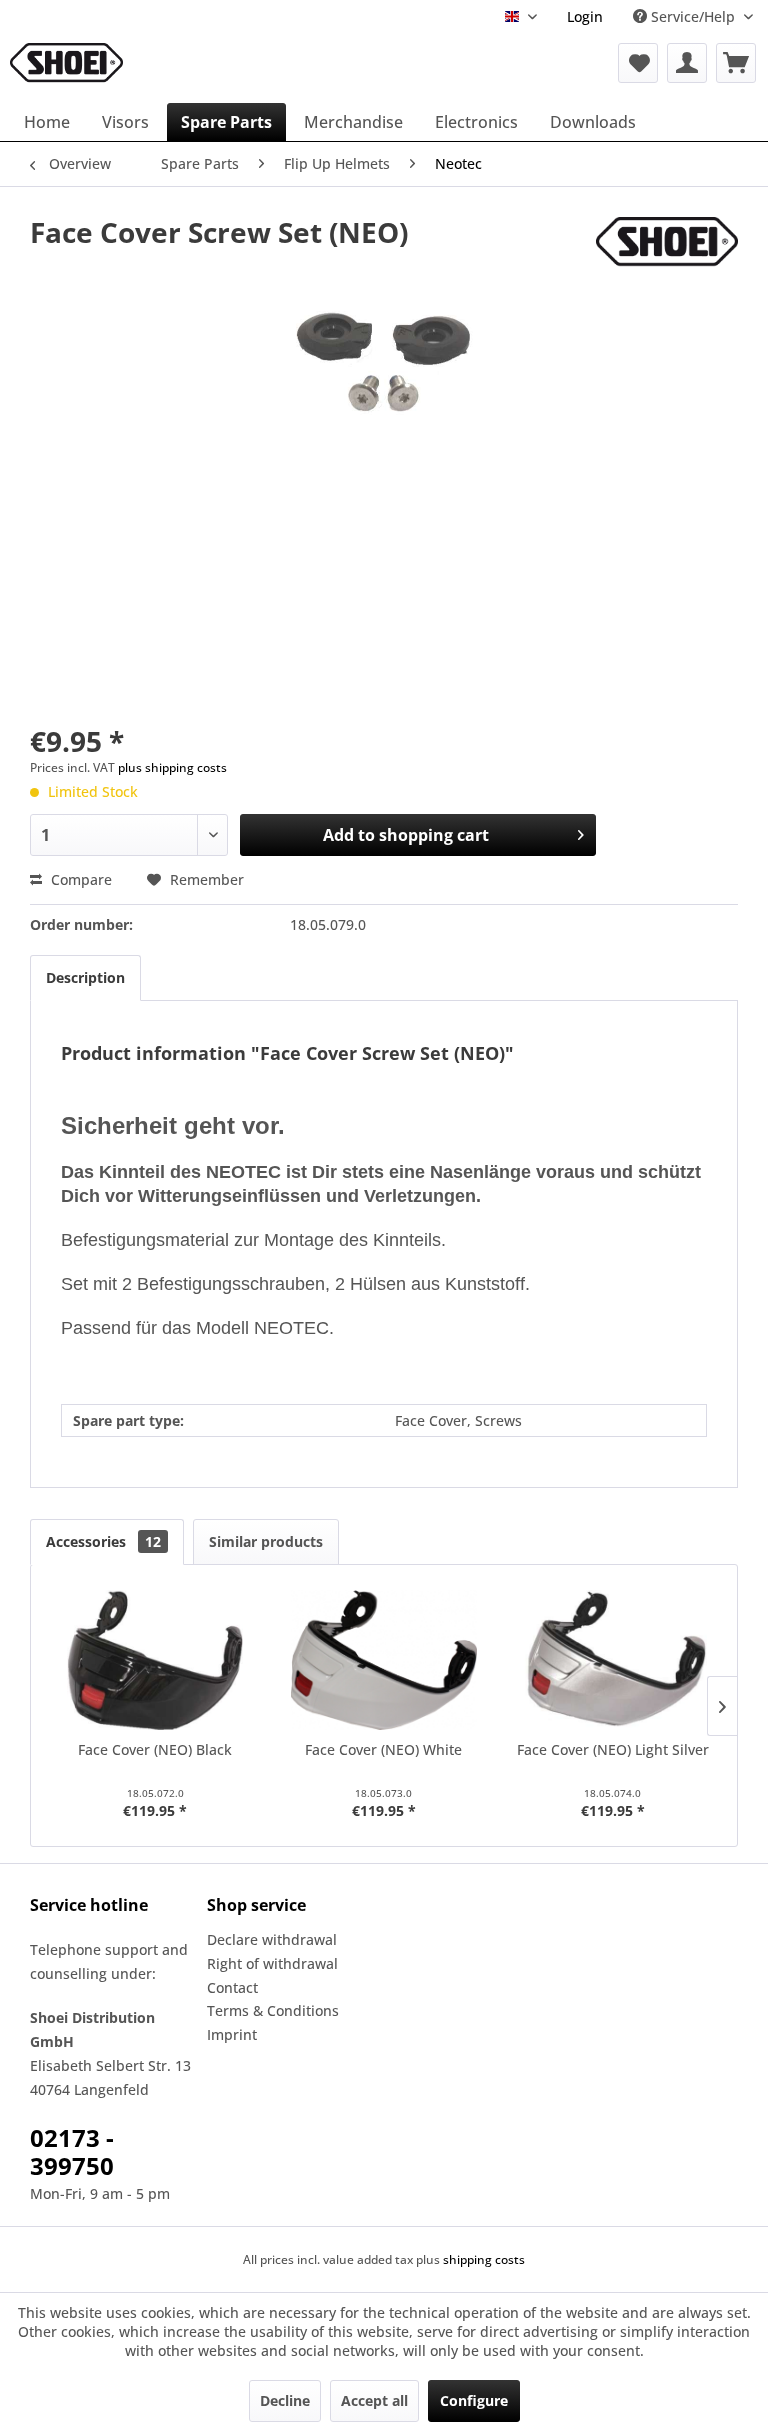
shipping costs (484, 2259)
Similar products (266, 1541)
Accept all (374, 2400)
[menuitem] (585, 16)
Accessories (103, 1541)
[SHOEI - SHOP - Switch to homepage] (66, 63)
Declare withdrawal (272, 1939)
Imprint (232, 2034)
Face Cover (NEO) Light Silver (613, 1749)
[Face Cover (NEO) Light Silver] (612, 1660)
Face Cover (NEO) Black (155, 1749)
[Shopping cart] (736, 63)
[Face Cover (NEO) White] (384, 1660)
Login (585, 16)
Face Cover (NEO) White (383, 1749)
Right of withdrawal (272, 1963)
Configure (474, 2400)
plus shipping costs (172, 767)
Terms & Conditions (273, 2010)
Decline (285, 2400)
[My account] (687, 63)
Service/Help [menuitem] (693, 16)
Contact (232, 1987)
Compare (79, 879)
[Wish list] (638, 63)
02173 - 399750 (72, 2151)
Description (85, 977)
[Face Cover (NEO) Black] (155, 1660)
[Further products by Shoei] (667, 252)
